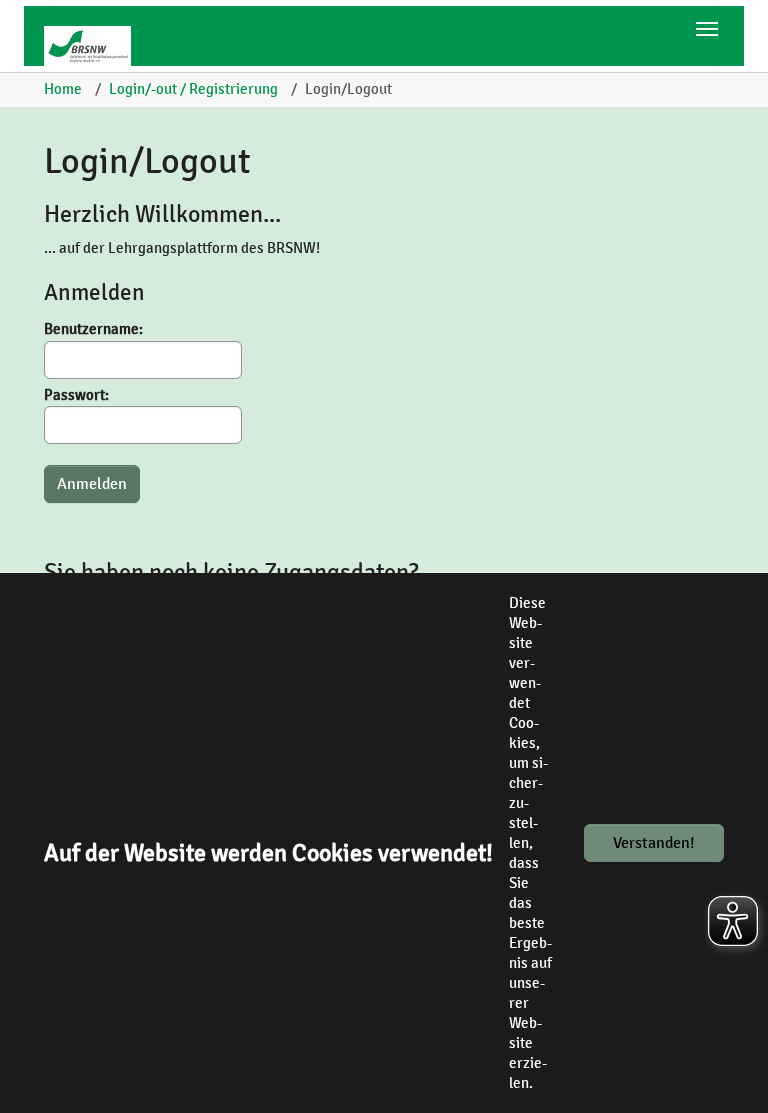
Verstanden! (654, 843)
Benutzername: (93, 329)
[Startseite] (95, 46)
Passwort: (76, 395)
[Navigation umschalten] (707, 29)
